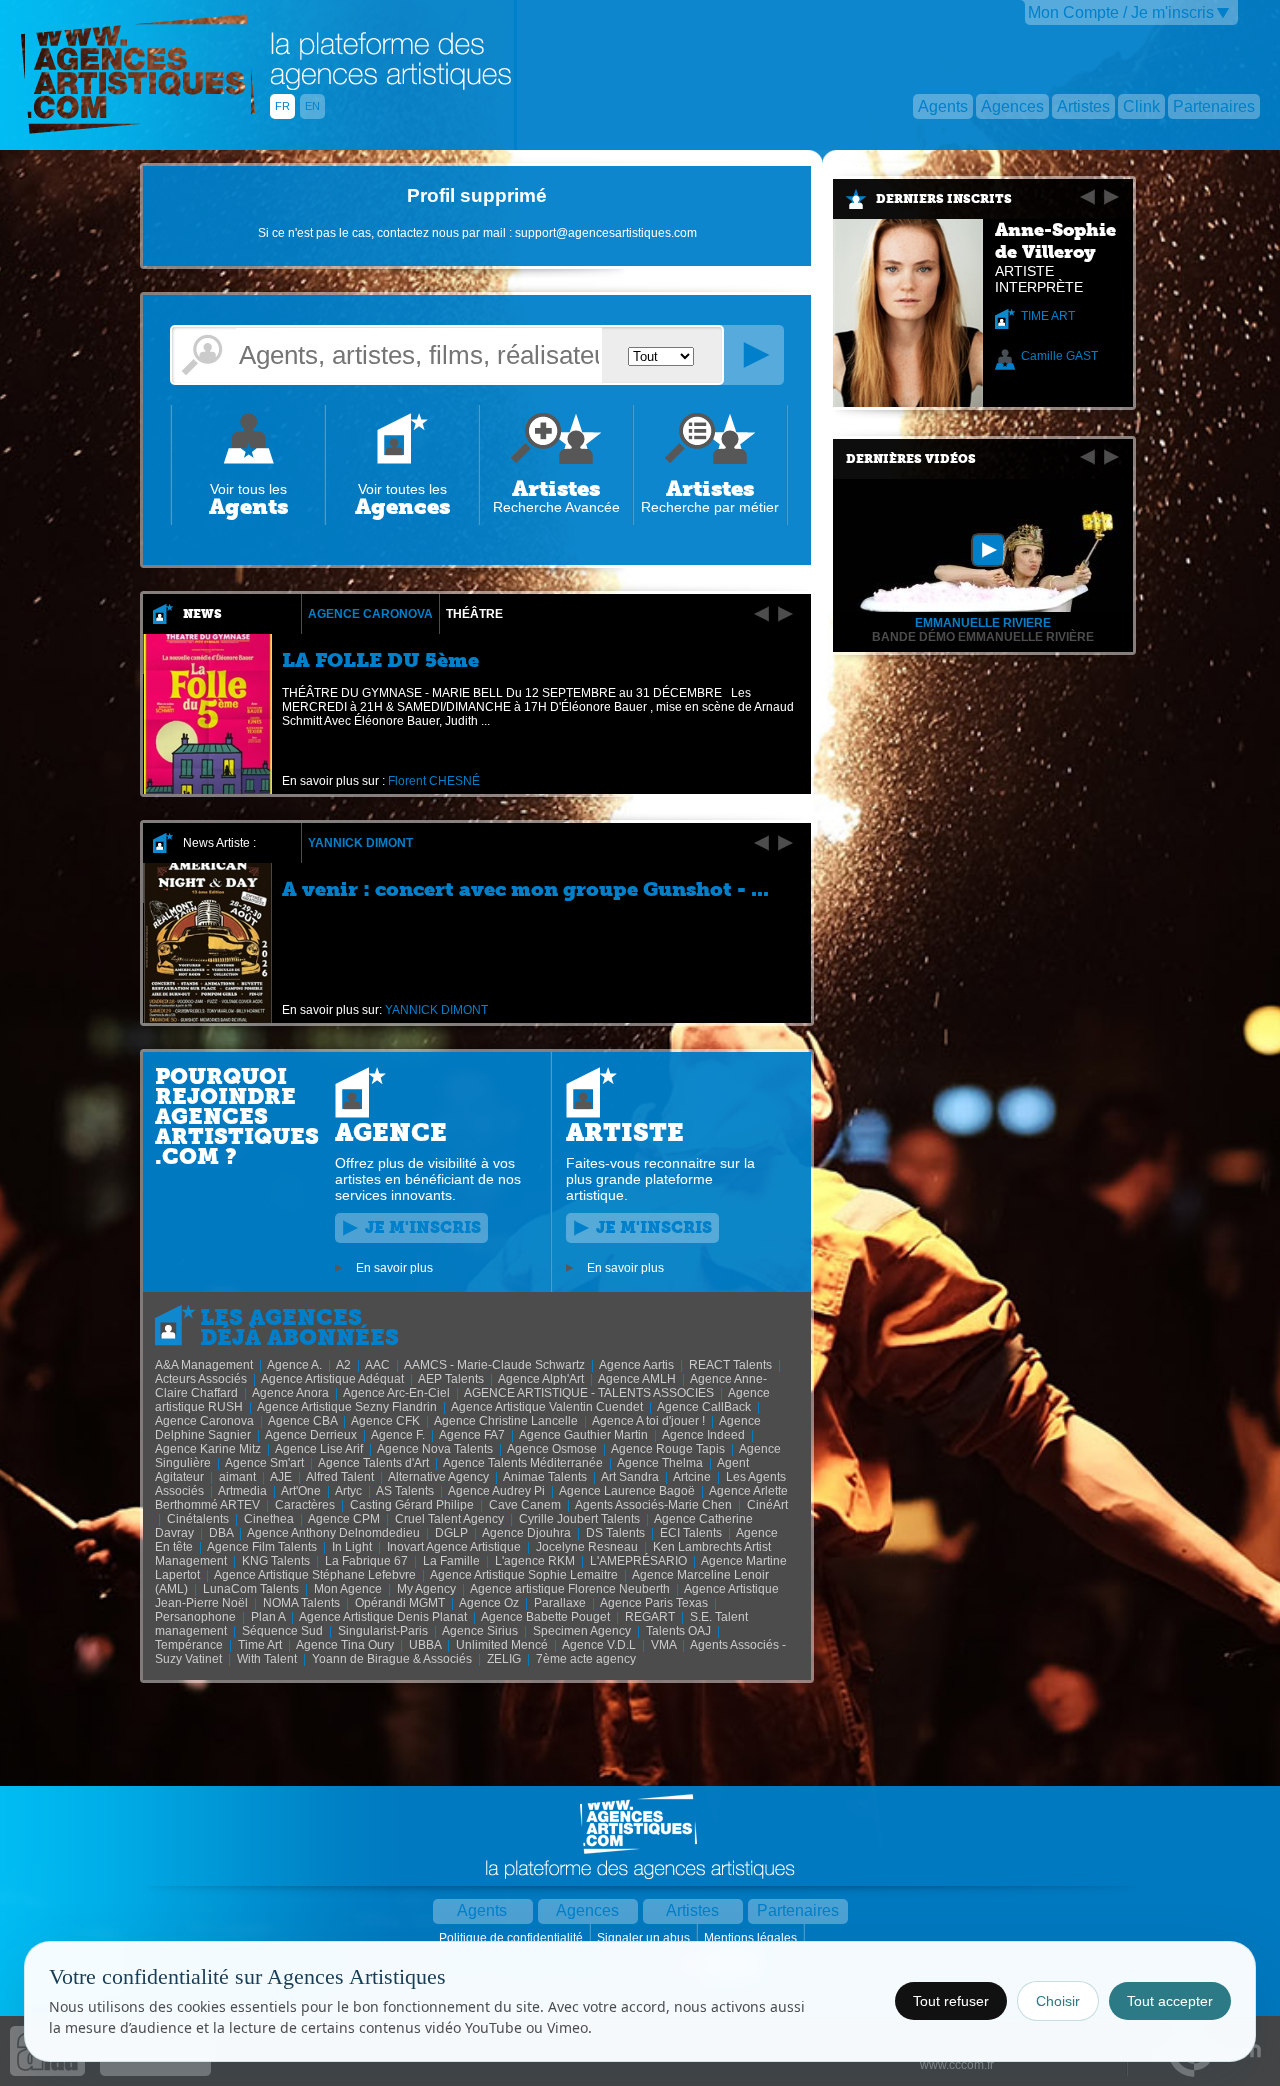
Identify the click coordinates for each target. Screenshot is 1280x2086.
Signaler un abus (645, 1938)
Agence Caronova (370, 614)
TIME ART (1048, 316)
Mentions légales (752, 1938)
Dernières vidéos (911, 459)
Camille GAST (1059, 356)
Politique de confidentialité (512, 1938)
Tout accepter (1170, 2001)
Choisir (1058, 2001)
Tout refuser (951, 2001)
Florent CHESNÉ (434, 781)
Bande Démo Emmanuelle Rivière (983, 637)
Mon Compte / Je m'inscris (1121, 12)
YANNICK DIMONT (360, 843)
